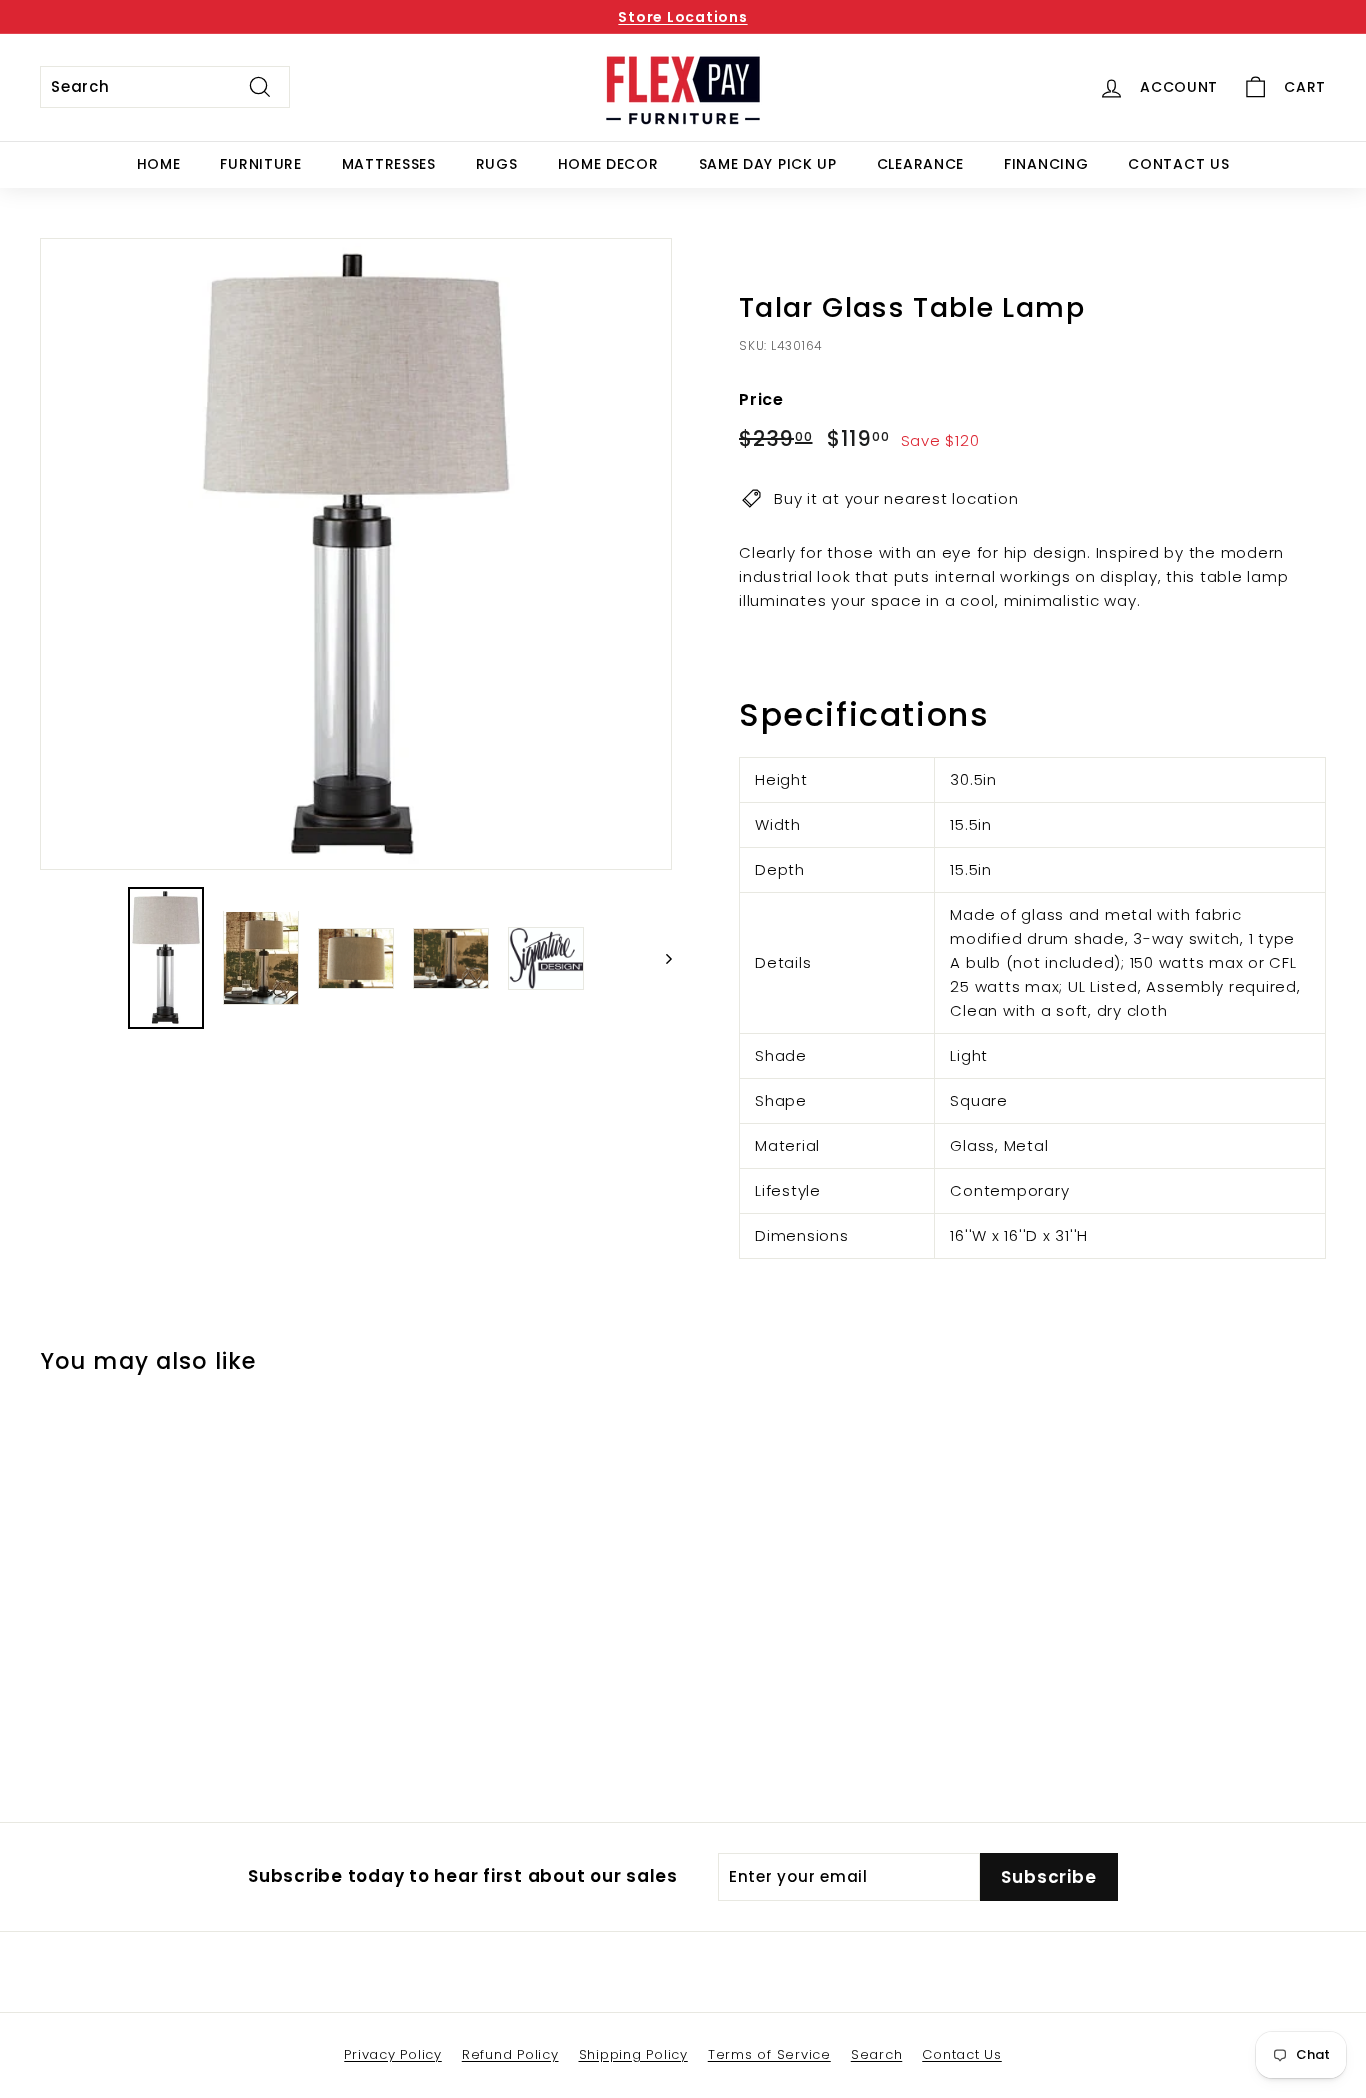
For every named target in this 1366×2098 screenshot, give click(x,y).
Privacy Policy (393, 2054)
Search (877, 2054)
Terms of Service (769, 2054)
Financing (1046, 164)
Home (159, 164)
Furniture (260, 164)
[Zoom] (356, 554)
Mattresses (389, 164)
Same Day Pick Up (768, 164)
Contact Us (1178, 164)
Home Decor (608, 164)
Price (761, 399)
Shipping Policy (633, 2054)
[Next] (659, 958)
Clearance (920, 164)
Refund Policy (510, 2054)
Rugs (497, 164)
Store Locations (682, 17)
